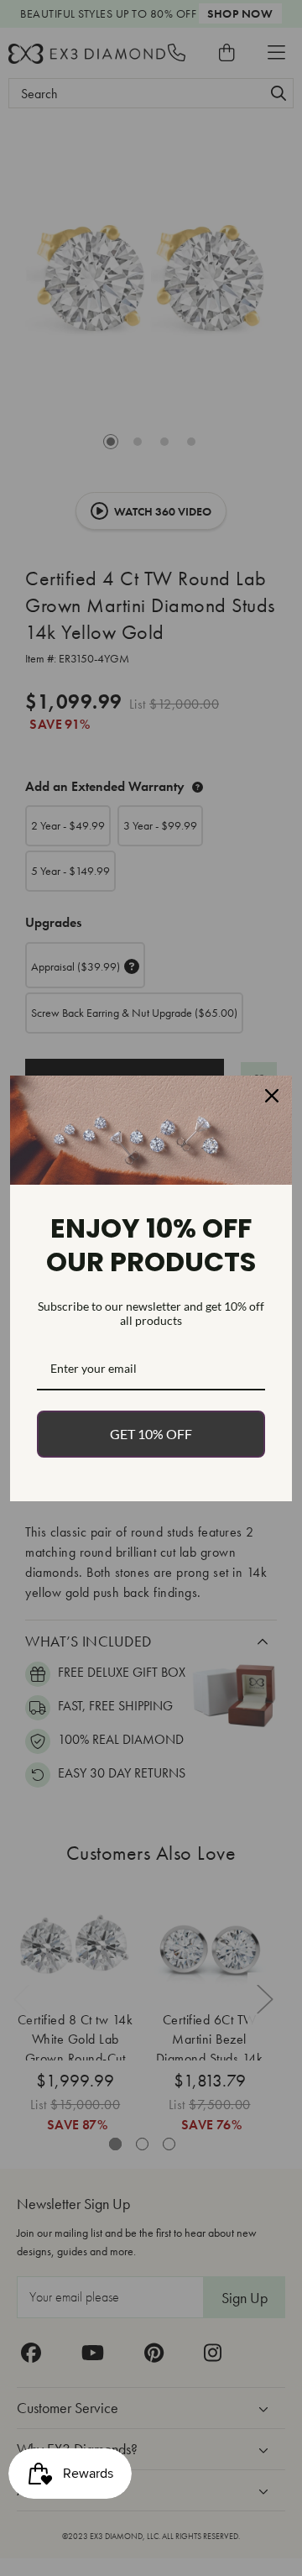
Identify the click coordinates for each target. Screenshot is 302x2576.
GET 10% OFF (151, 1434)
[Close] (272, 1096)
